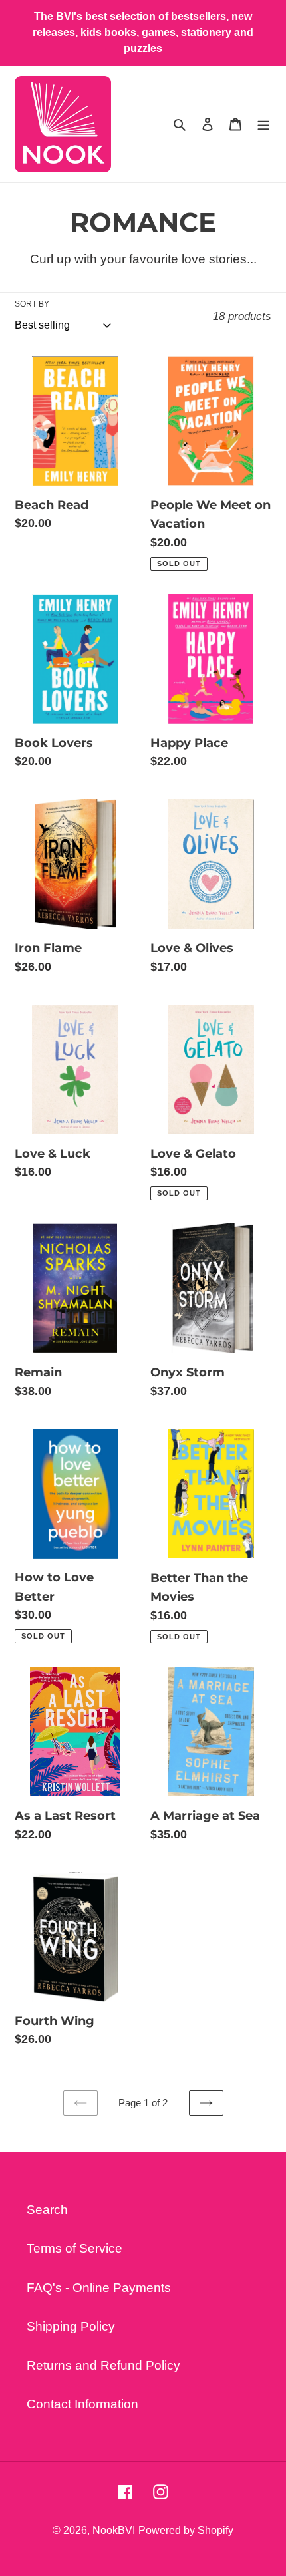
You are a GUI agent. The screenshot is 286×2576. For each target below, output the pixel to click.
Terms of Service (74, 2248)
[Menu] (263, 124)
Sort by (32, 304)
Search (47, 2210)
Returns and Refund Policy (103, 2365)
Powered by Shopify (186, 2530)
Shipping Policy (71, 2326)
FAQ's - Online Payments (99, 2288)
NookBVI (114, 2530)
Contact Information (82, 2404)
